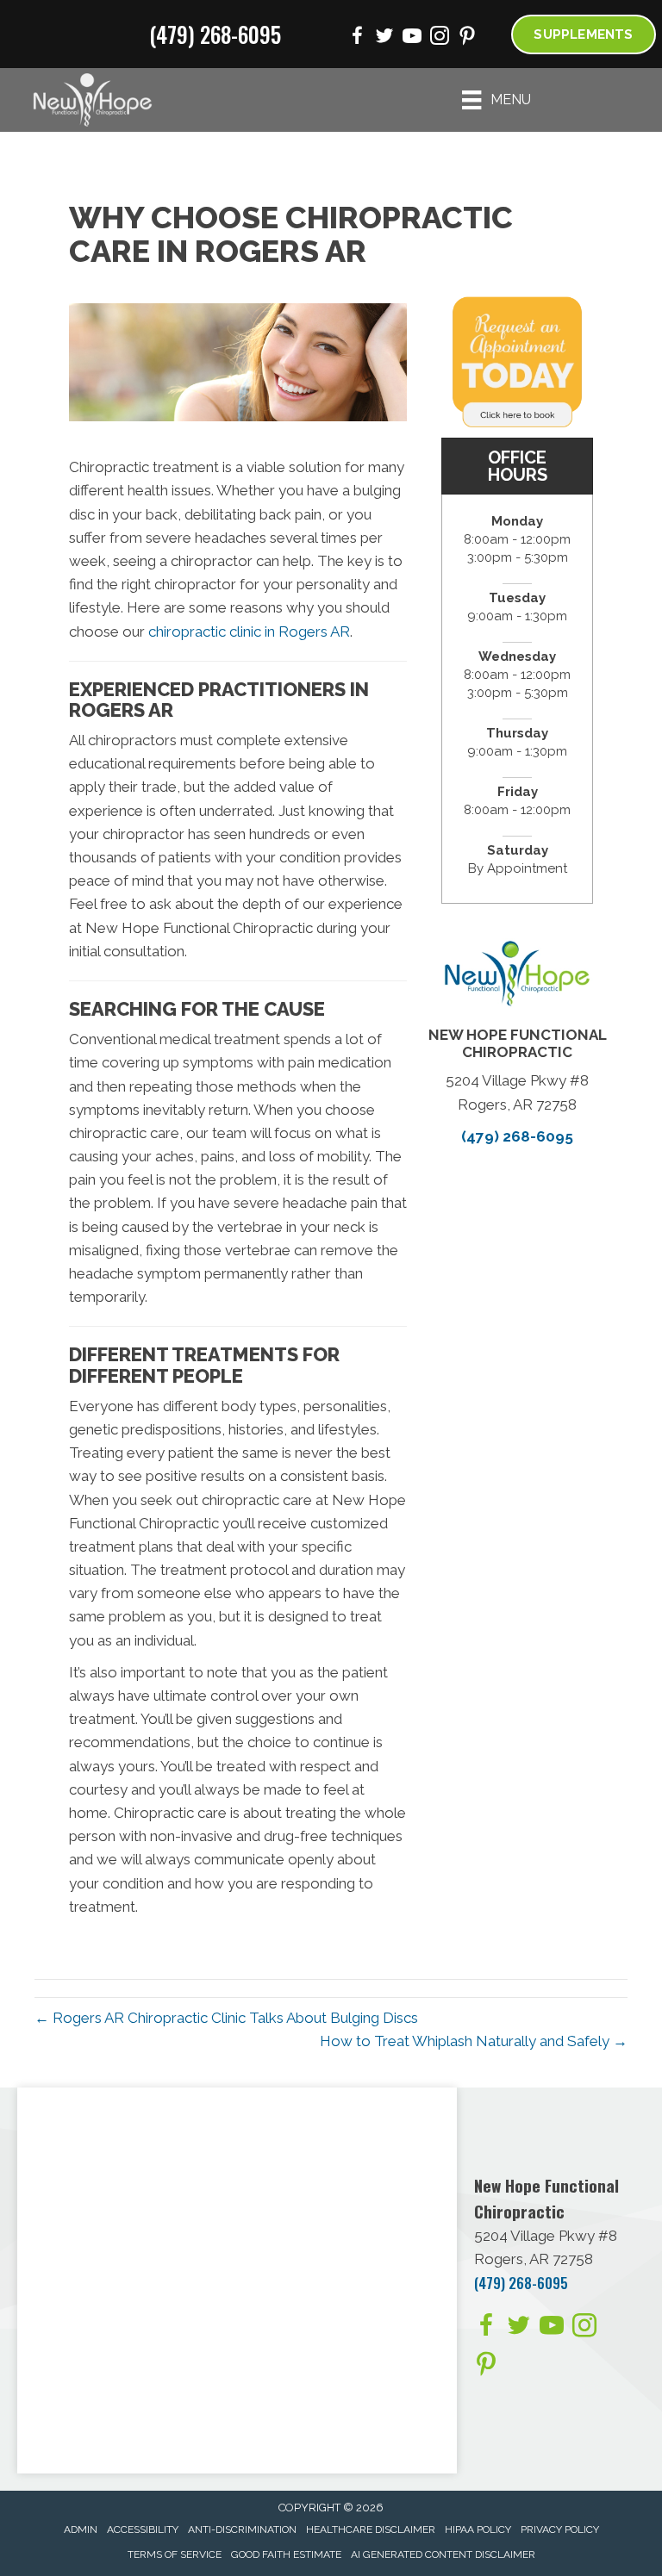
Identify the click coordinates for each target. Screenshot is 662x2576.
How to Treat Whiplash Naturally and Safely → (474, 2041)
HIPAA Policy (478, 2529)
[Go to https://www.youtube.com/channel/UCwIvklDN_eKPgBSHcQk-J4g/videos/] (412, 38)
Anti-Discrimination (242, 2529)
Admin (81, 2529)
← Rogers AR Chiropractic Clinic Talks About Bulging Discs (226, 2018)
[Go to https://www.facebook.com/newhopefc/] (357, 38)
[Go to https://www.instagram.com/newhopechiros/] (440, 38)
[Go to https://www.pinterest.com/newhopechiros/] (467, 38)
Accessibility (143, 2529)
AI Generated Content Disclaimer (443, 2554)
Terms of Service (175, 2554)
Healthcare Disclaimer (371, 2529)
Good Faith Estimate (286, 2554)
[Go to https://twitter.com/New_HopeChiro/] (384, 38)
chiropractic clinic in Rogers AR (249, 632)
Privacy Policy (560, 2529)
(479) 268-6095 (215, 34)
